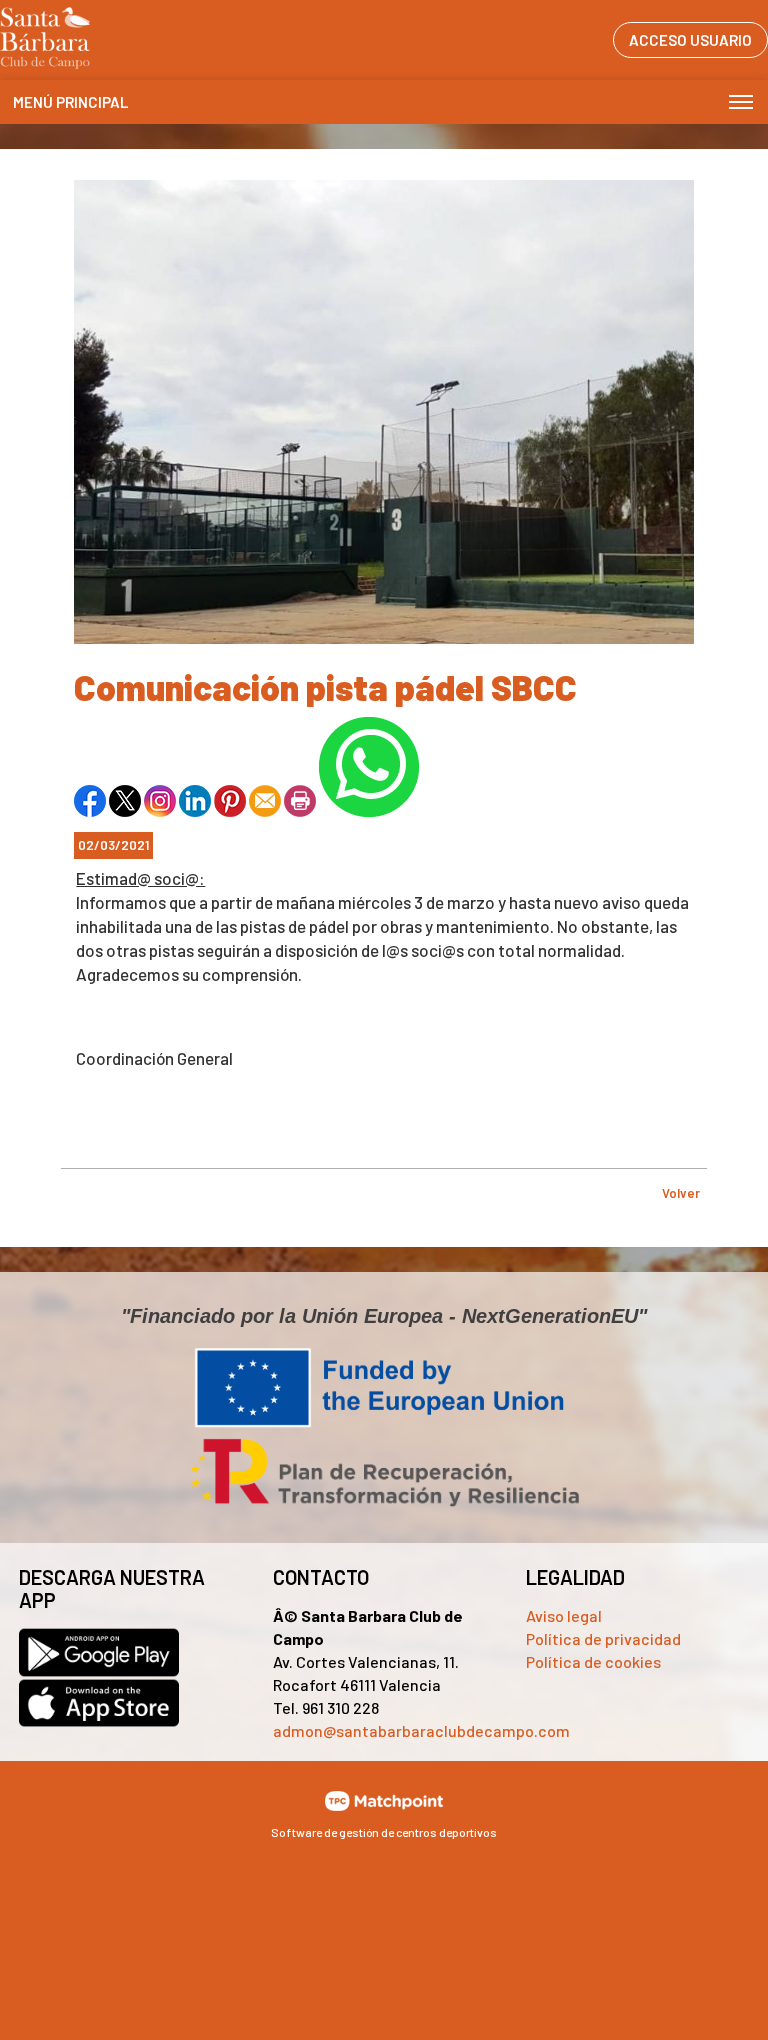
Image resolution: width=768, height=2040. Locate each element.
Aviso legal (564, 1615)
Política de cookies (593, 1661)
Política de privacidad (603, 1638)
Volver (681, 1193)
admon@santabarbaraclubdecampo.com (421, 1730)
